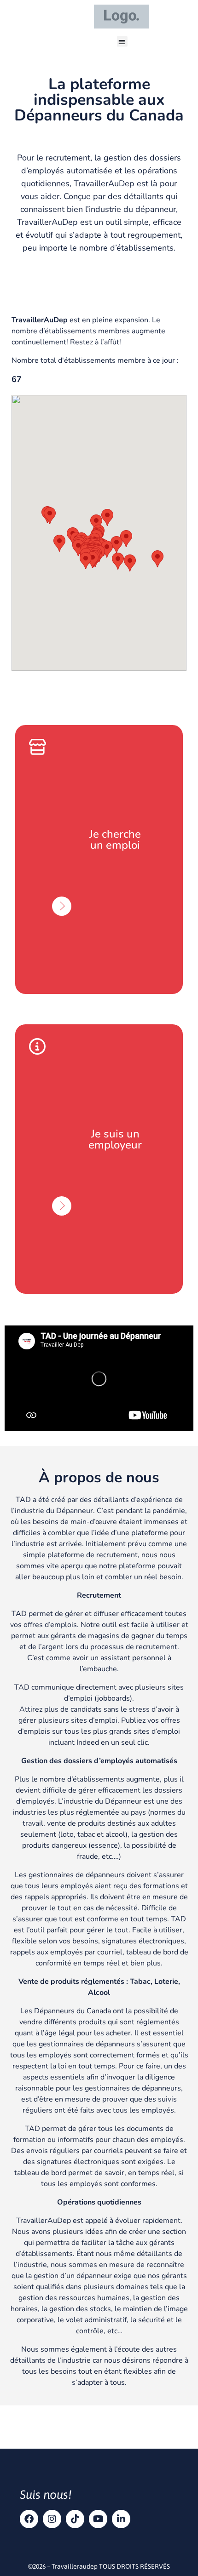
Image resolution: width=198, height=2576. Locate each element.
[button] (122, 42)
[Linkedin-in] (121, 2519)
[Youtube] (98, 2519)
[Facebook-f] (29, 2519)
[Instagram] (52, 2519)
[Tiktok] (75, 2519)
